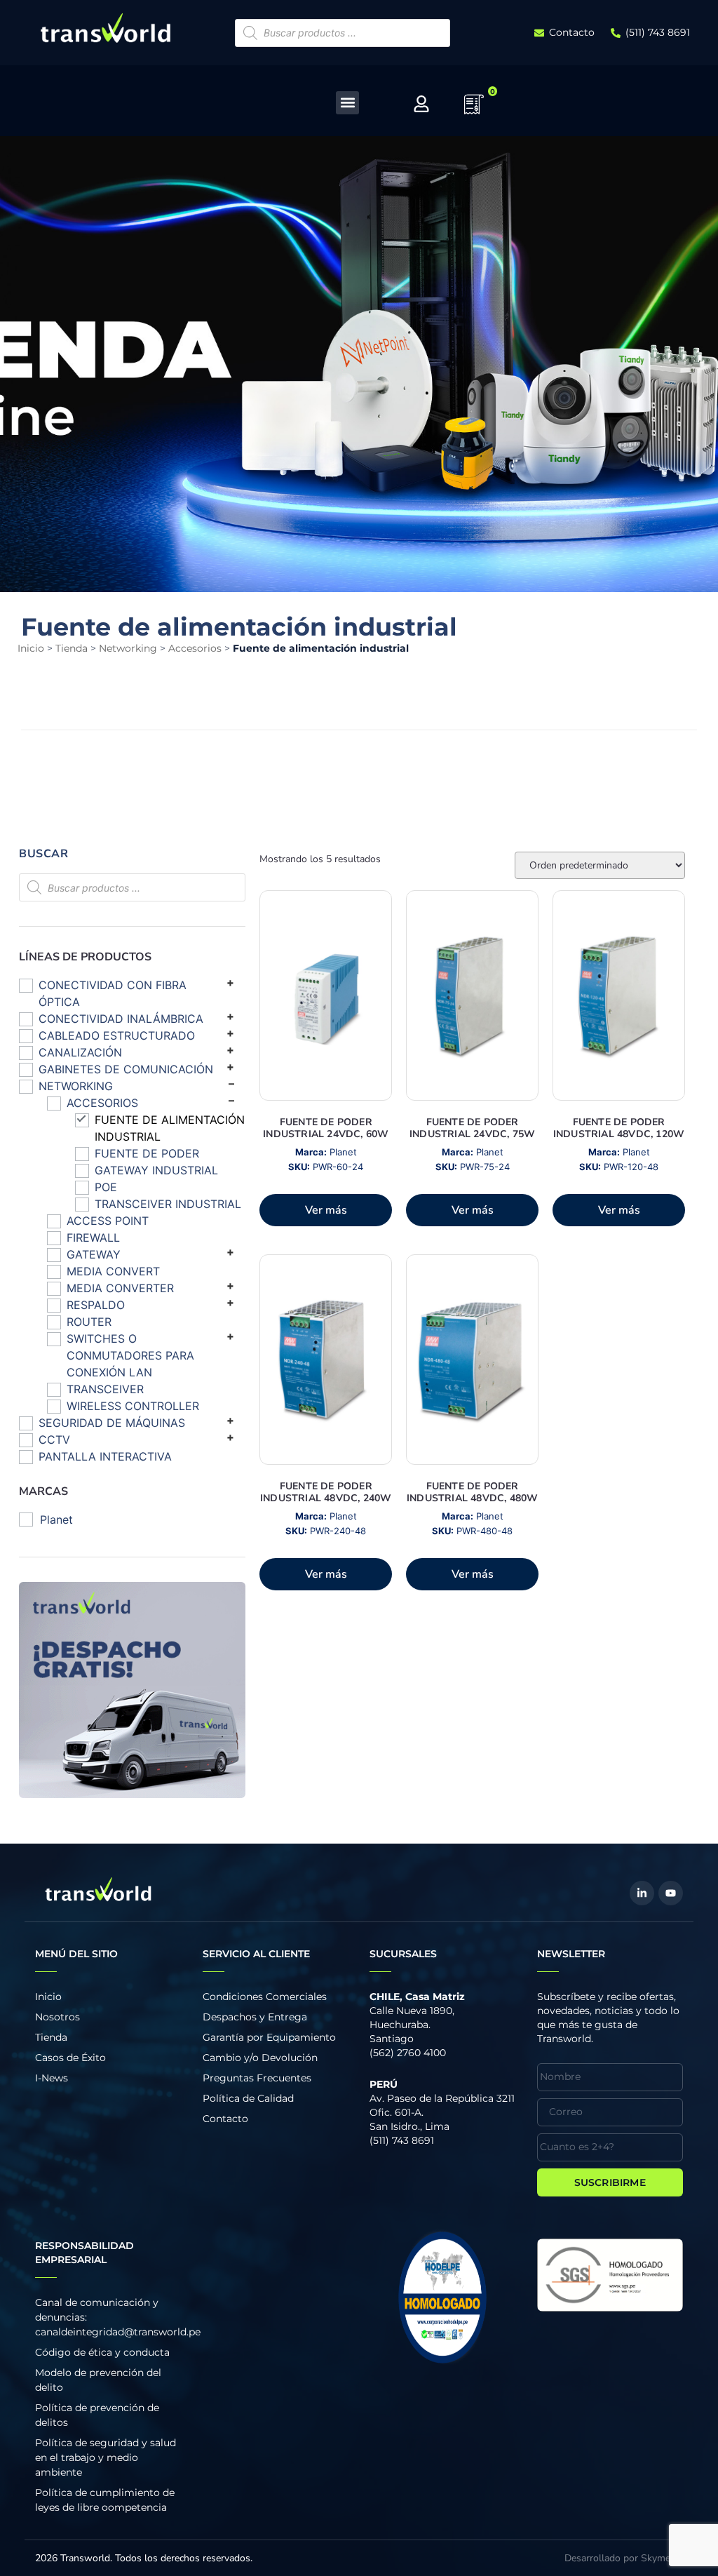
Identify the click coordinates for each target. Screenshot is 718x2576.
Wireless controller (133, 1406)
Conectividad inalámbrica (121, 1019)
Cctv (54, 1440)
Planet (56, 1520)
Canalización (80, 1052)
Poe (106, 1187)
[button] (347, 103)
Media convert (113, 1271)
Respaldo (96, 1305)
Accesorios (195, 648)
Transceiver (105, 1389)
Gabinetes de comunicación (126, 1069)
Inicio (31, 648)
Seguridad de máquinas (112, 1423)
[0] (474, 109)
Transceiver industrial (168, 1204)
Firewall (93, 1237)
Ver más (326, 1210)
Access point (108, 1221)
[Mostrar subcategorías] (230, 982)
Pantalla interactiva (105, 1456)
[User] (421, 104)
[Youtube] (671, 1893)
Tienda (72, 648)
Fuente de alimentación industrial (170, 1128)
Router (89, 1322)
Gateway (94, 1254)
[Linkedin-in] (642, 1893)
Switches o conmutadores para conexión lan (130, 1355)
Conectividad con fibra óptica (113, 993)
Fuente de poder (147, 1153)
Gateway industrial (156, 1170)
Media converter (120, 1288)
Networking (128, 648)
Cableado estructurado (117, 1035)
